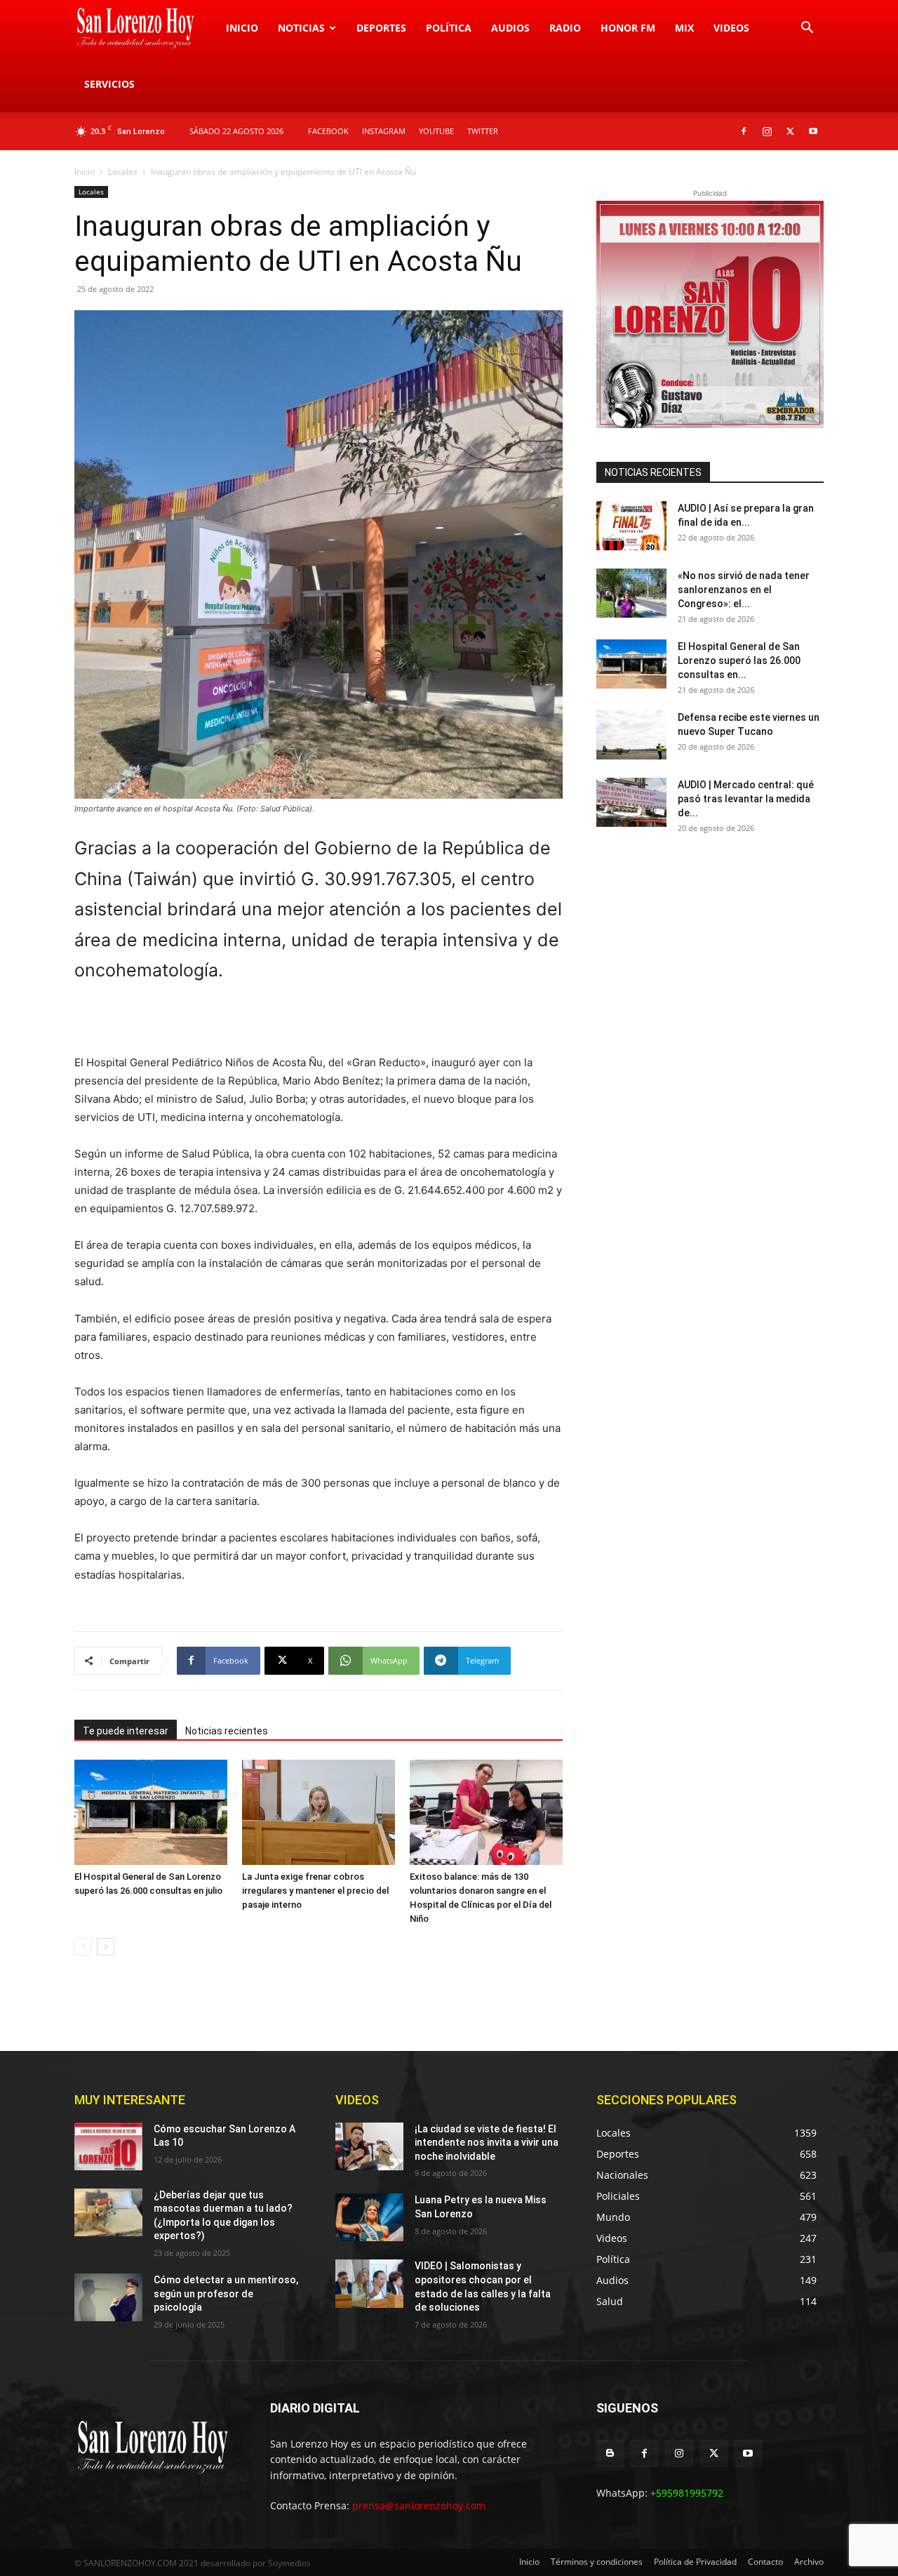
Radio (565, 28)
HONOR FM (628, 28)
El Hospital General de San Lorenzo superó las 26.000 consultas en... (739, 660)
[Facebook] (744, 131)
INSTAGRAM (384, 131)
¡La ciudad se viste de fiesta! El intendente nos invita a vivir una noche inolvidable (487, 2143)
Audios (510, 28)
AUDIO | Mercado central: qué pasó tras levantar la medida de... (746, 799)
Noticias (301, 28)
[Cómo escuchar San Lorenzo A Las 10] (108, 2146)
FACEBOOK (328, 131)
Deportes (381, 28)
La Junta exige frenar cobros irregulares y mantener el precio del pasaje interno (315, 1891)
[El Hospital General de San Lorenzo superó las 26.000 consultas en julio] (151, 1812)
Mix (684, 28)
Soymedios (289, 2563)
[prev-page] (83, 1947)
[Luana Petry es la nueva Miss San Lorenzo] (369, 2217)
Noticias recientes (227, 1731)
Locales (123, 172)
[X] (790, 131)
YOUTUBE (436, 131)
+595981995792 (687, 2493)
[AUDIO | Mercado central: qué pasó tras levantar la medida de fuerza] (631, 802)
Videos (731, 28)
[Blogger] (610, 2454)
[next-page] (106, 1947)
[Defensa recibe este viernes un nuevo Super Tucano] (631, 735)
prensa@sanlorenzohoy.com (419, 2505)
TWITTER (483, 131)
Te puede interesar (126, 1731)
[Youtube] (813, 131)
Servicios (109, 84)
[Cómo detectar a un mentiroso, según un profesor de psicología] (108, 2297)
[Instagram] (767, 131)
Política (449, 28)
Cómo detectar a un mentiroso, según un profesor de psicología (226, 2293)
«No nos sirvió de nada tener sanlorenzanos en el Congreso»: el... (744, 590)
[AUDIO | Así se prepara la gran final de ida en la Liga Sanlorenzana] (631, 526)
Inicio (242, 28)
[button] (807, 29)
